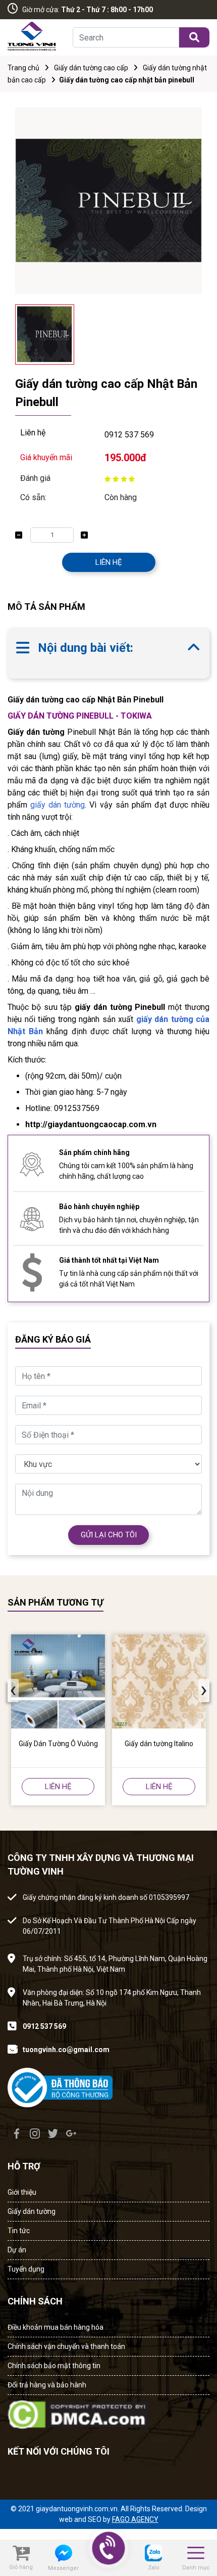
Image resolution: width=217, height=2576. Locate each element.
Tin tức (19, 2231)
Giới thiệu (22, 2192)
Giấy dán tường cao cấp (91, 68)
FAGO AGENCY (135, 2519)
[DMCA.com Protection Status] (78, 2411)
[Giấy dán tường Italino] (159, 1681)
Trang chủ (23, 68)
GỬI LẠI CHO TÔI (109, 1535)
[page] (17, 2134)
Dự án (17, 2250)
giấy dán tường (58, 805)
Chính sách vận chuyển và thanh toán (66, 2346)
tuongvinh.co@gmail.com (66, 2050)
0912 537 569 (129, 435)
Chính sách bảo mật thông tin (54, 2366)
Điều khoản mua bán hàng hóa (56, 2327)
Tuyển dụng (26, 2269)
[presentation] (13, 1691)
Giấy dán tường (32, 2211)
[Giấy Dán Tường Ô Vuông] (58, 1681)
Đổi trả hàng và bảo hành (47, 2385)
